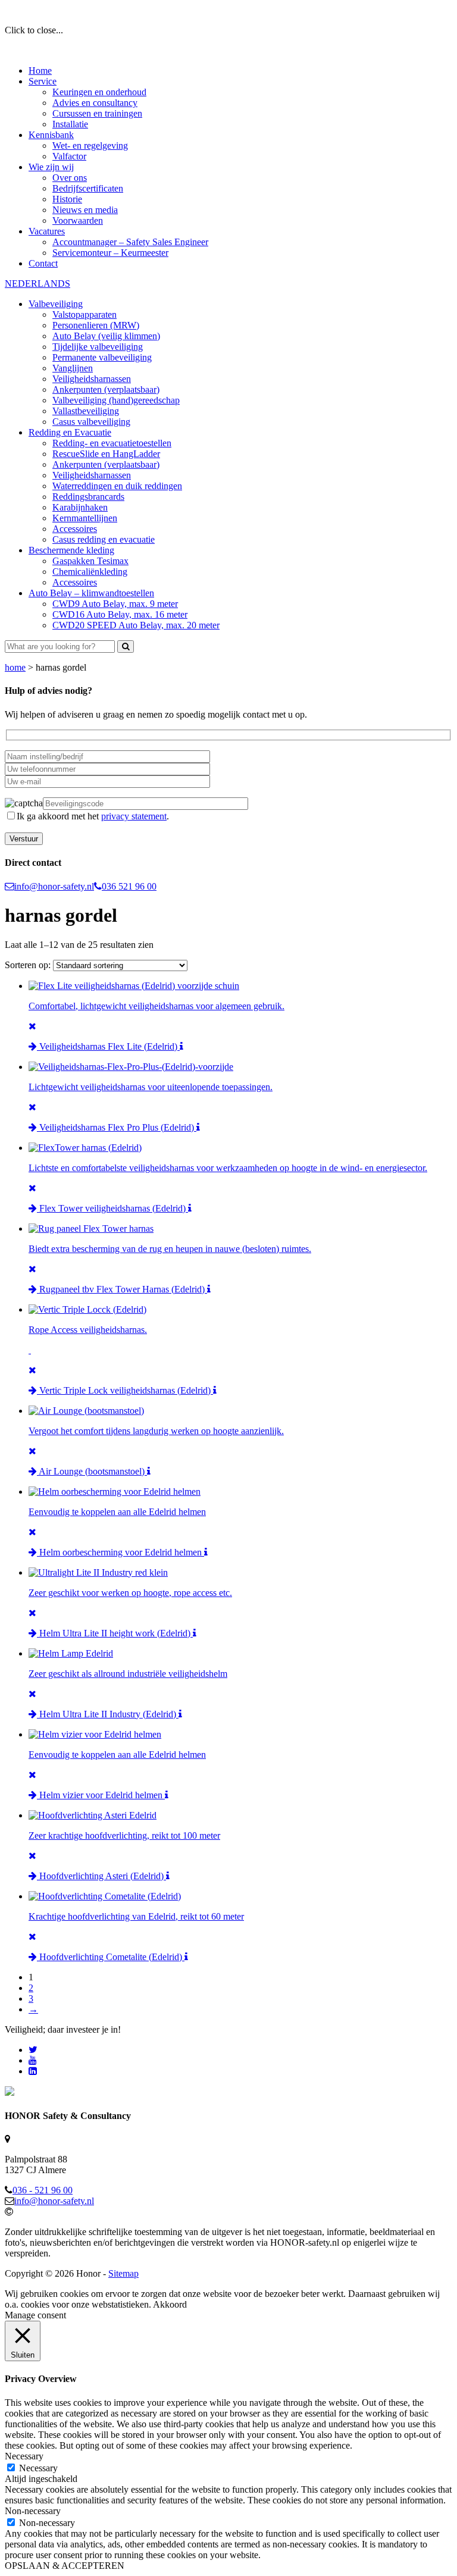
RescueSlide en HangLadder (106, 454)
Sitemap (123, 2273)
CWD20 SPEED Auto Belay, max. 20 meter (136, 625)
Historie (67, 199)
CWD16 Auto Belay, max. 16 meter (120, 614)
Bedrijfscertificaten (88, 188)
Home (40, 71)
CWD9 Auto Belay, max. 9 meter (115, 604)
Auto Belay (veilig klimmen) (106, 336)
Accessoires (75, 529)
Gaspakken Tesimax (90, 561)
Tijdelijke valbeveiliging (98, 347)
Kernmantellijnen (85, 518)
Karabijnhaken (80, 507)
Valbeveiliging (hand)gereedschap (116, 400)
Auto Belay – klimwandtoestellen (91, 593)
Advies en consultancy (95, 103)
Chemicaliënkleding (90, 572)
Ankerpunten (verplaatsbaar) (106, 389)
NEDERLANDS (37, 284)
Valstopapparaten (84, 314)
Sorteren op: (29, 965)
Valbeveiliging (56, 304)
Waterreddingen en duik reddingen (117, 486)
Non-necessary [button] (33, 2511)
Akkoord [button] (170, 2304)
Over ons (70, 178)
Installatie (70, 124)
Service (43, 81)
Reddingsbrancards (88, 497)
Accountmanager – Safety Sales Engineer (130, 242)
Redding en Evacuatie (70, 432)
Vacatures (47, 231)
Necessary (38, 2468)
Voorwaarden (78, 220)
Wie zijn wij (51, 167)
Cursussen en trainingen (97, 113)
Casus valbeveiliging (91, 422)
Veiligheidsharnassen (92, 379)
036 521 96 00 (129, 886)
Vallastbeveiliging (86, 411)
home (15, 667)
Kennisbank (51, 135)
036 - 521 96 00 (43, 2190)
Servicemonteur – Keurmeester (110, 253)
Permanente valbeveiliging (102, 357)
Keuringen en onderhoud (99, 92)
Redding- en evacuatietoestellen (112, 443)
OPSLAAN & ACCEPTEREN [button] (65, 2566)
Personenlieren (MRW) (96, 325)
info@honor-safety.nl (54, 886)
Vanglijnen (73, 368)
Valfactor (69, 156)
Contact (43, 263)
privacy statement (134, 816)
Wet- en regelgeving (90, 145)
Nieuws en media (85, 210)
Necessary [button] (24, 2456)
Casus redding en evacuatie (104, 539)
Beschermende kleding (71, 550)
